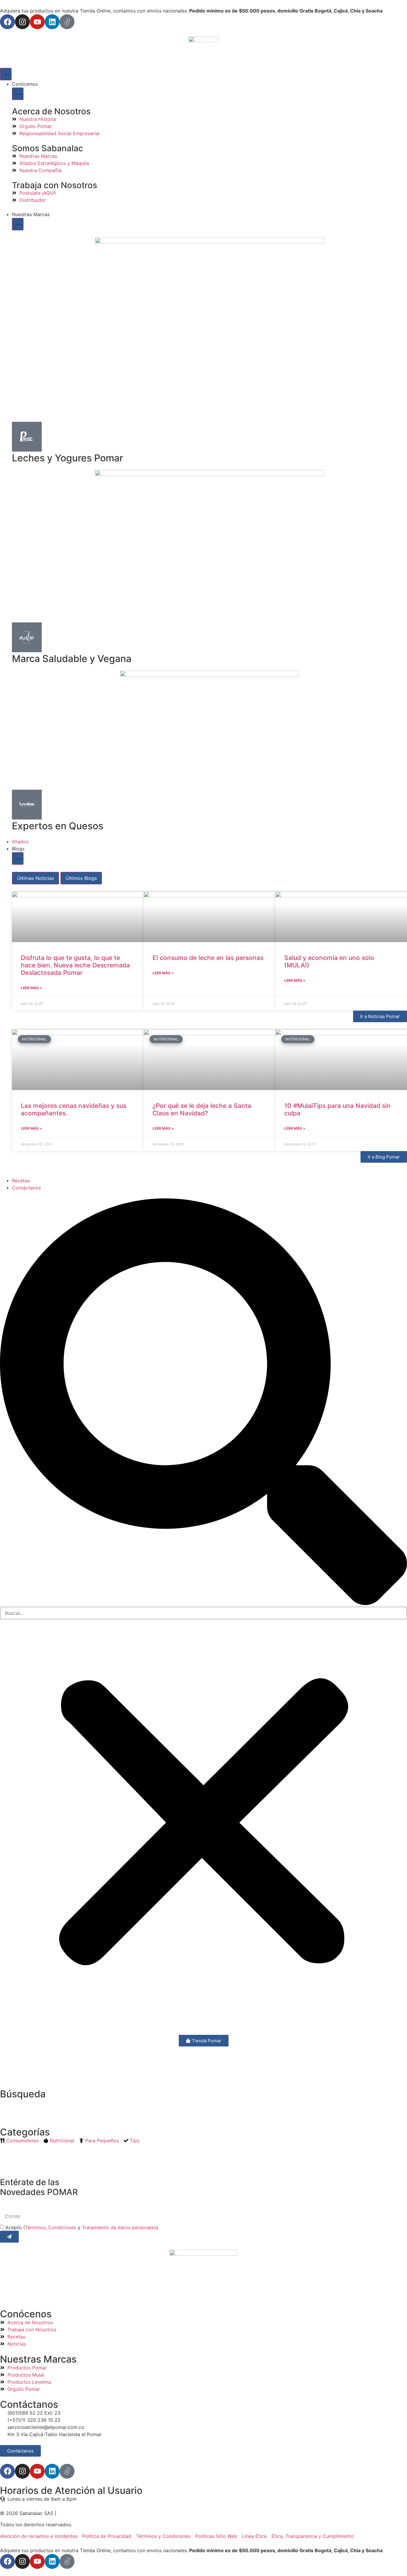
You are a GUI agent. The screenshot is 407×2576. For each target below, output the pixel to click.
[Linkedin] (52, 22)
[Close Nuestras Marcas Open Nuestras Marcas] (18, 224)
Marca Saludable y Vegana (72, 659)
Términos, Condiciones (51, 2227)
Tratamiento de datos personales (119, 2227)
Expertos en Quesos (58, 826)
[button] (203, 1403)
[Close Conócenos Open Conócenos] (18, 94)
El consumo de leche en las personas (208, 958)
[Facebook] (7, 22)
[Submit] (9, 2237)
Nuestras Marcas (38, 2359)
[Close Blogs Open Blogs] (18, 858)
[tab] (35, 878)
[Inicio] (203, 49)
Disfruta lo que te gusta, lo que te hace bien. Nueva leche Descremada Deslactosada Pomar (75, 965)
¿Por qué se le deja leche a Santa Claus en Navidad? (202, 1109)
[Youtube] (37, 22)
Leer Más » (31, 988)
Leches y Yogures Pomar (67, 458)
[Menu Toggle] (6, 74)
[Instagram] (22, 22)
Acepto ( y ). (82, 2227)
